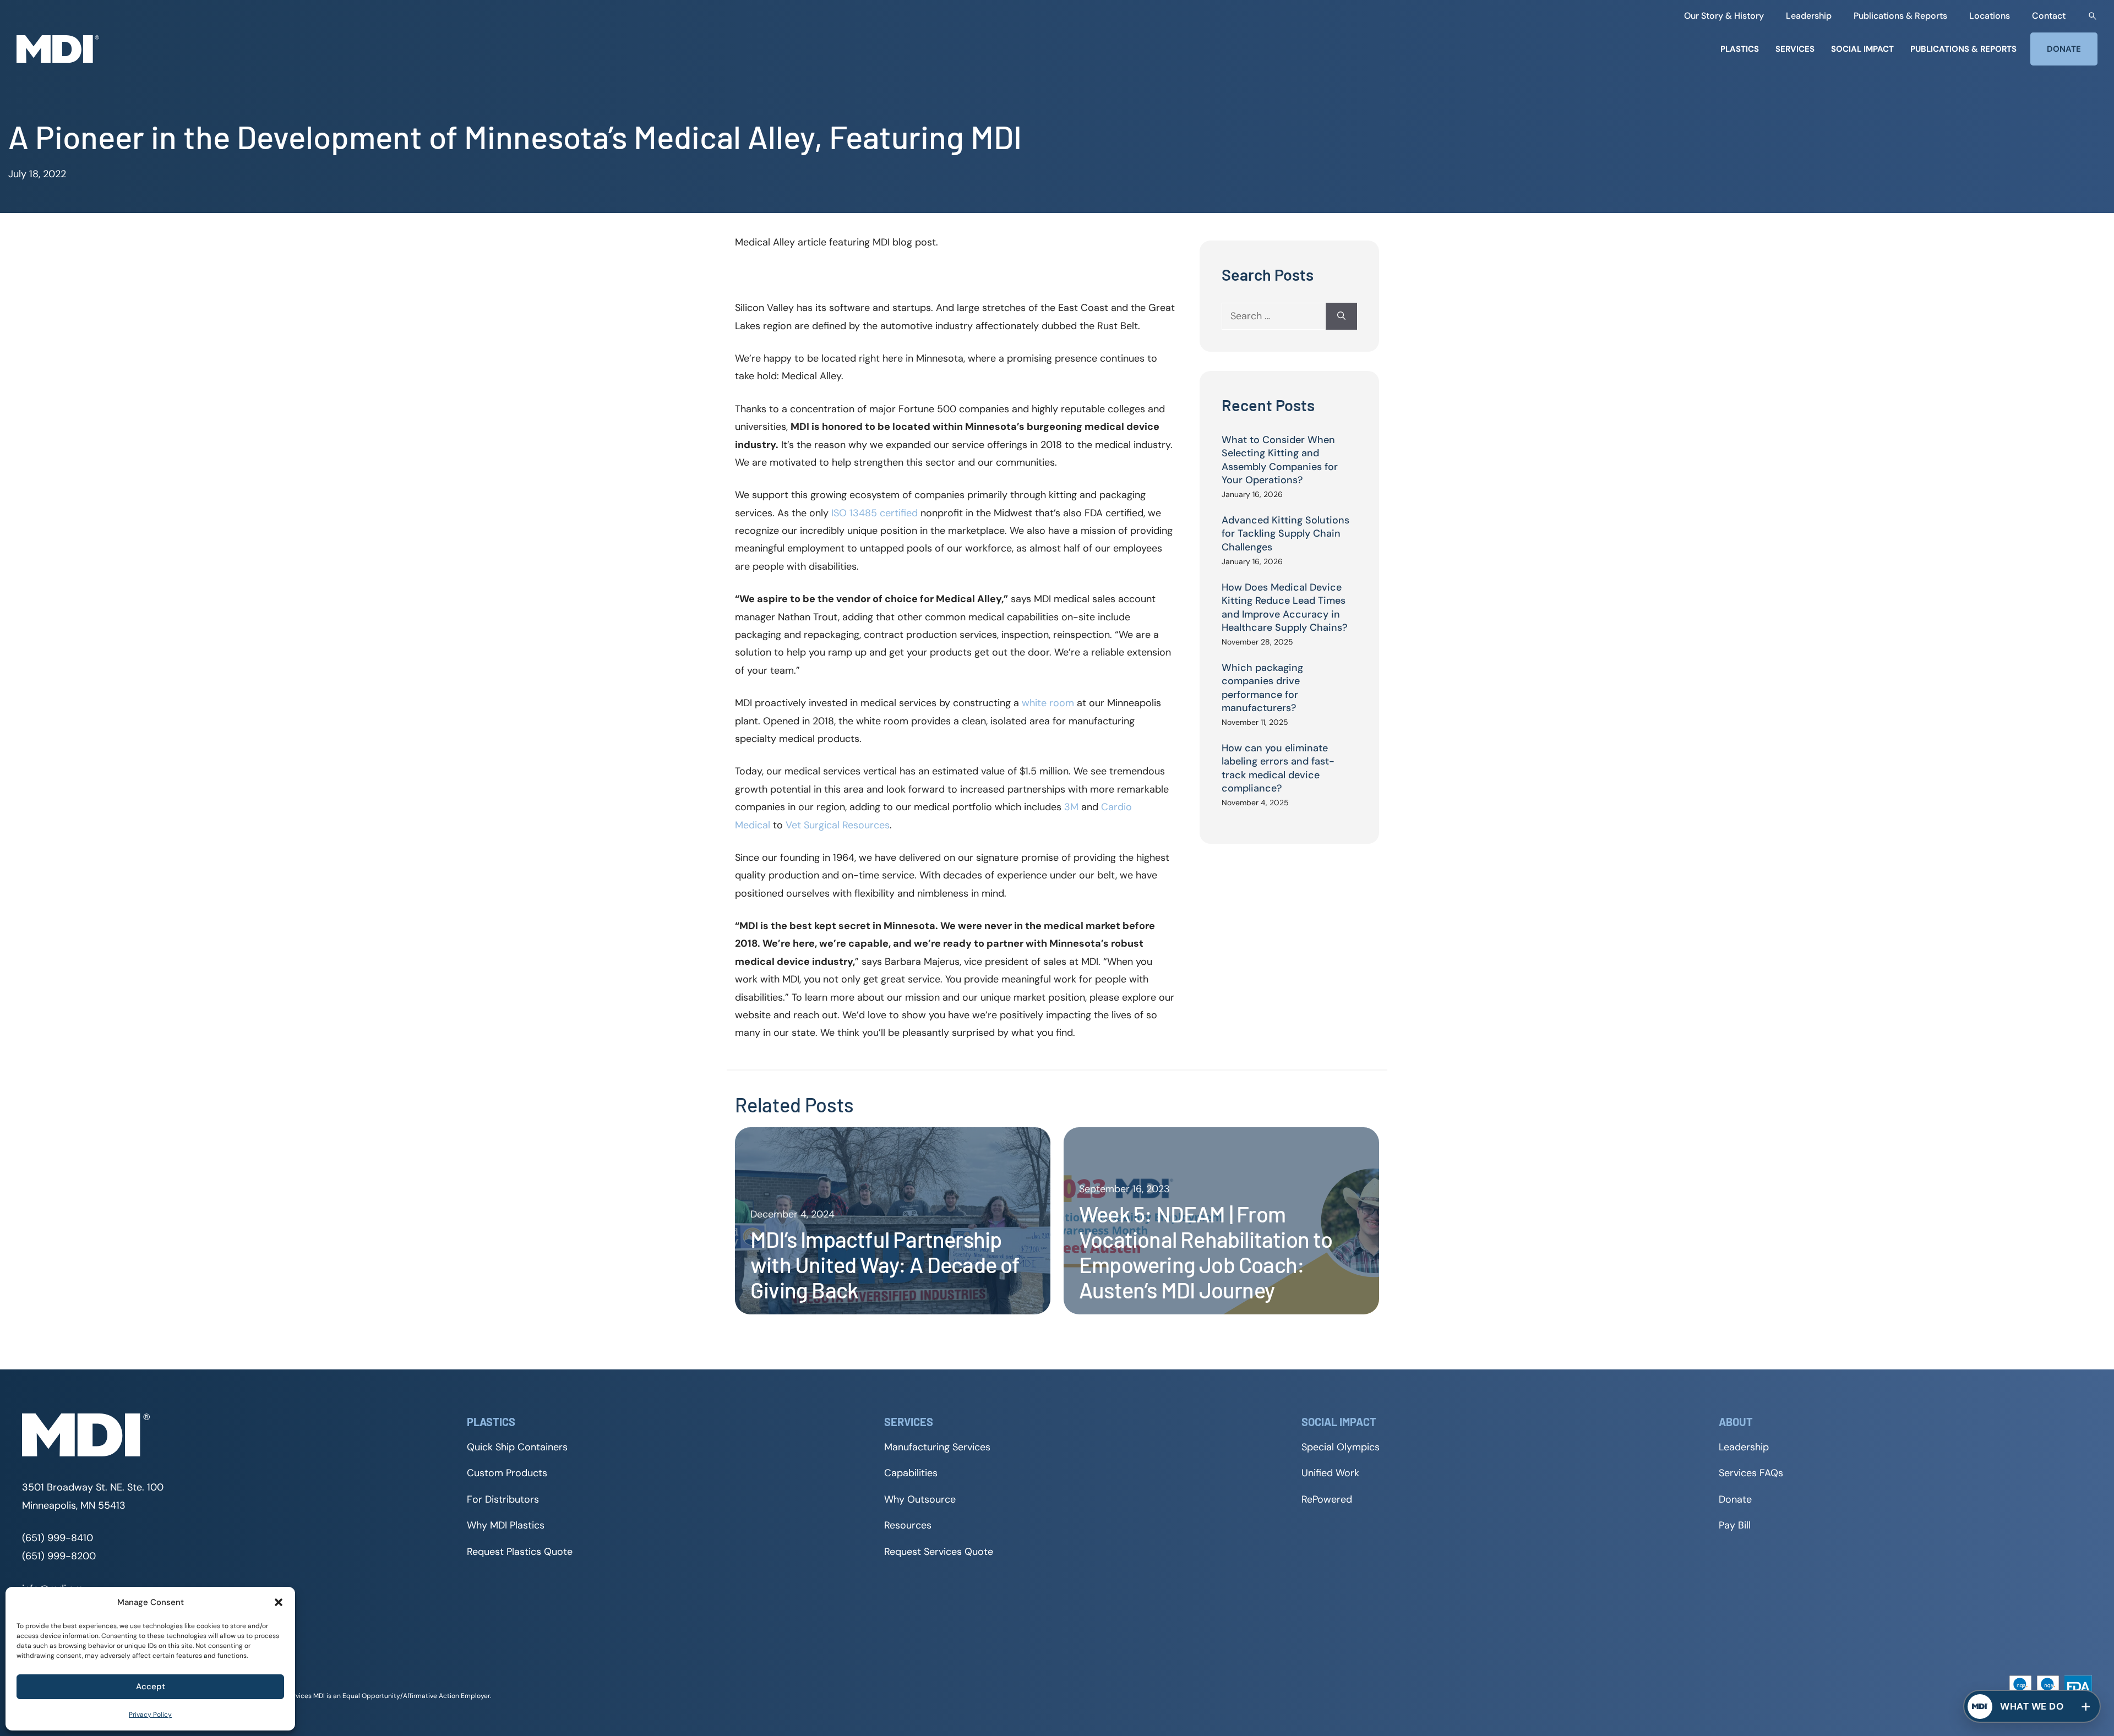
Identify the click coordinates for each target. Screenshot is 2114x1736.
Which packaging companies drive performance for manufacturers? (1262, 688)
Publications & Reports (1900, 16)
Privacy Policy (150, 1715)
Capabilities (911, 1473)
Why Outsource (920, 1499)
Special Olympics (1341, 1447)
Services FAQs (1751, 1473)
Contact (2049, 16)
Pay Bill (1735, 1525)
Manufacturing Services (937, 1447)
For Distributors (503, 1499)
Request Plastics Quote (520, 1552)
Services (1795, 49)
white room (1048, 703)
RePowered (1327, 1499)
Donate (2064, 49)
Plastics (1740, 49)
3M (1071, 807)
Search (2093, 16)
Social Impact (1862, 49)
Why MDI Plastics (506, 1525)
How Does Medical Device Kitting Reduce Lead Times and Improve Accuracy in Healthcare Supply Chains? (1285, 607)
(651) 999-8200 (59, 1556)
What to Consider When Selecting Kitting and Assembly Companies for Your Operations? (1280, 460)
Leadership (1809, 16)
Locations (1990, 16)
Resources (908, 1525)
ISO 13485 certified (875, 513)
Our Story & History (1724, 16)
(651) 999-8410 (58, 1538)
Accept (151, 1686)
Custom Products (507, 1473)
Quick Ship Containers (517, 1447)
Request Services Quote (939, 1552)
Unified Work (1330, 1473)
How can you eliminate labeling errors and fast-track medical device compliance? (1278, 768)
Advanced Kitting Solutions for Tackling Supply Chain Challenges (1285, 534)
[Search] (1341, 316)
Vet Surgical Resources (838, 825)
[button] (279, 1602)
